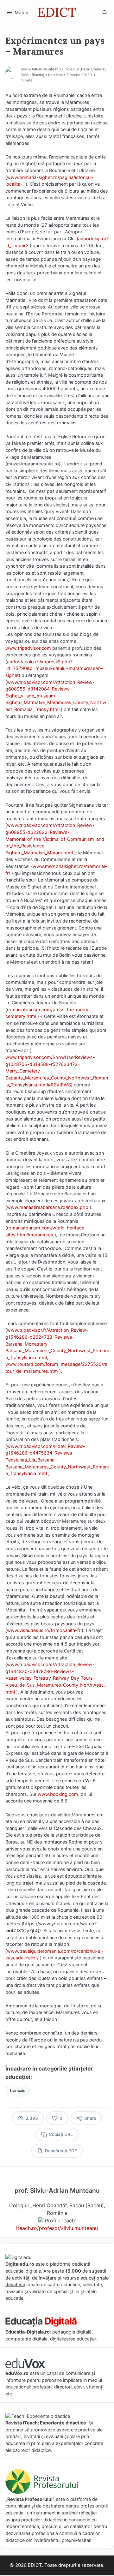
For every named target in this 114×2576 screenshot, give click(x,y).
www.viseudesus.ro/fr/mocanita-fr (44, 1630)
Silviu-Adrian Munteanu (41, 69)
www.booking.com (58, 1794)
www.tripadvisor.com (28, 648)
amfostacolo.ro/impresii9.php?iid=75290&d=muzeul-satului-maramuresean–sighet (54, 668)
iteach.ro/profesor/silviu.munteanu (57, 2228)
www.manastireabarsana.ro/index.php (48, 1207)
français (18, 2091)
